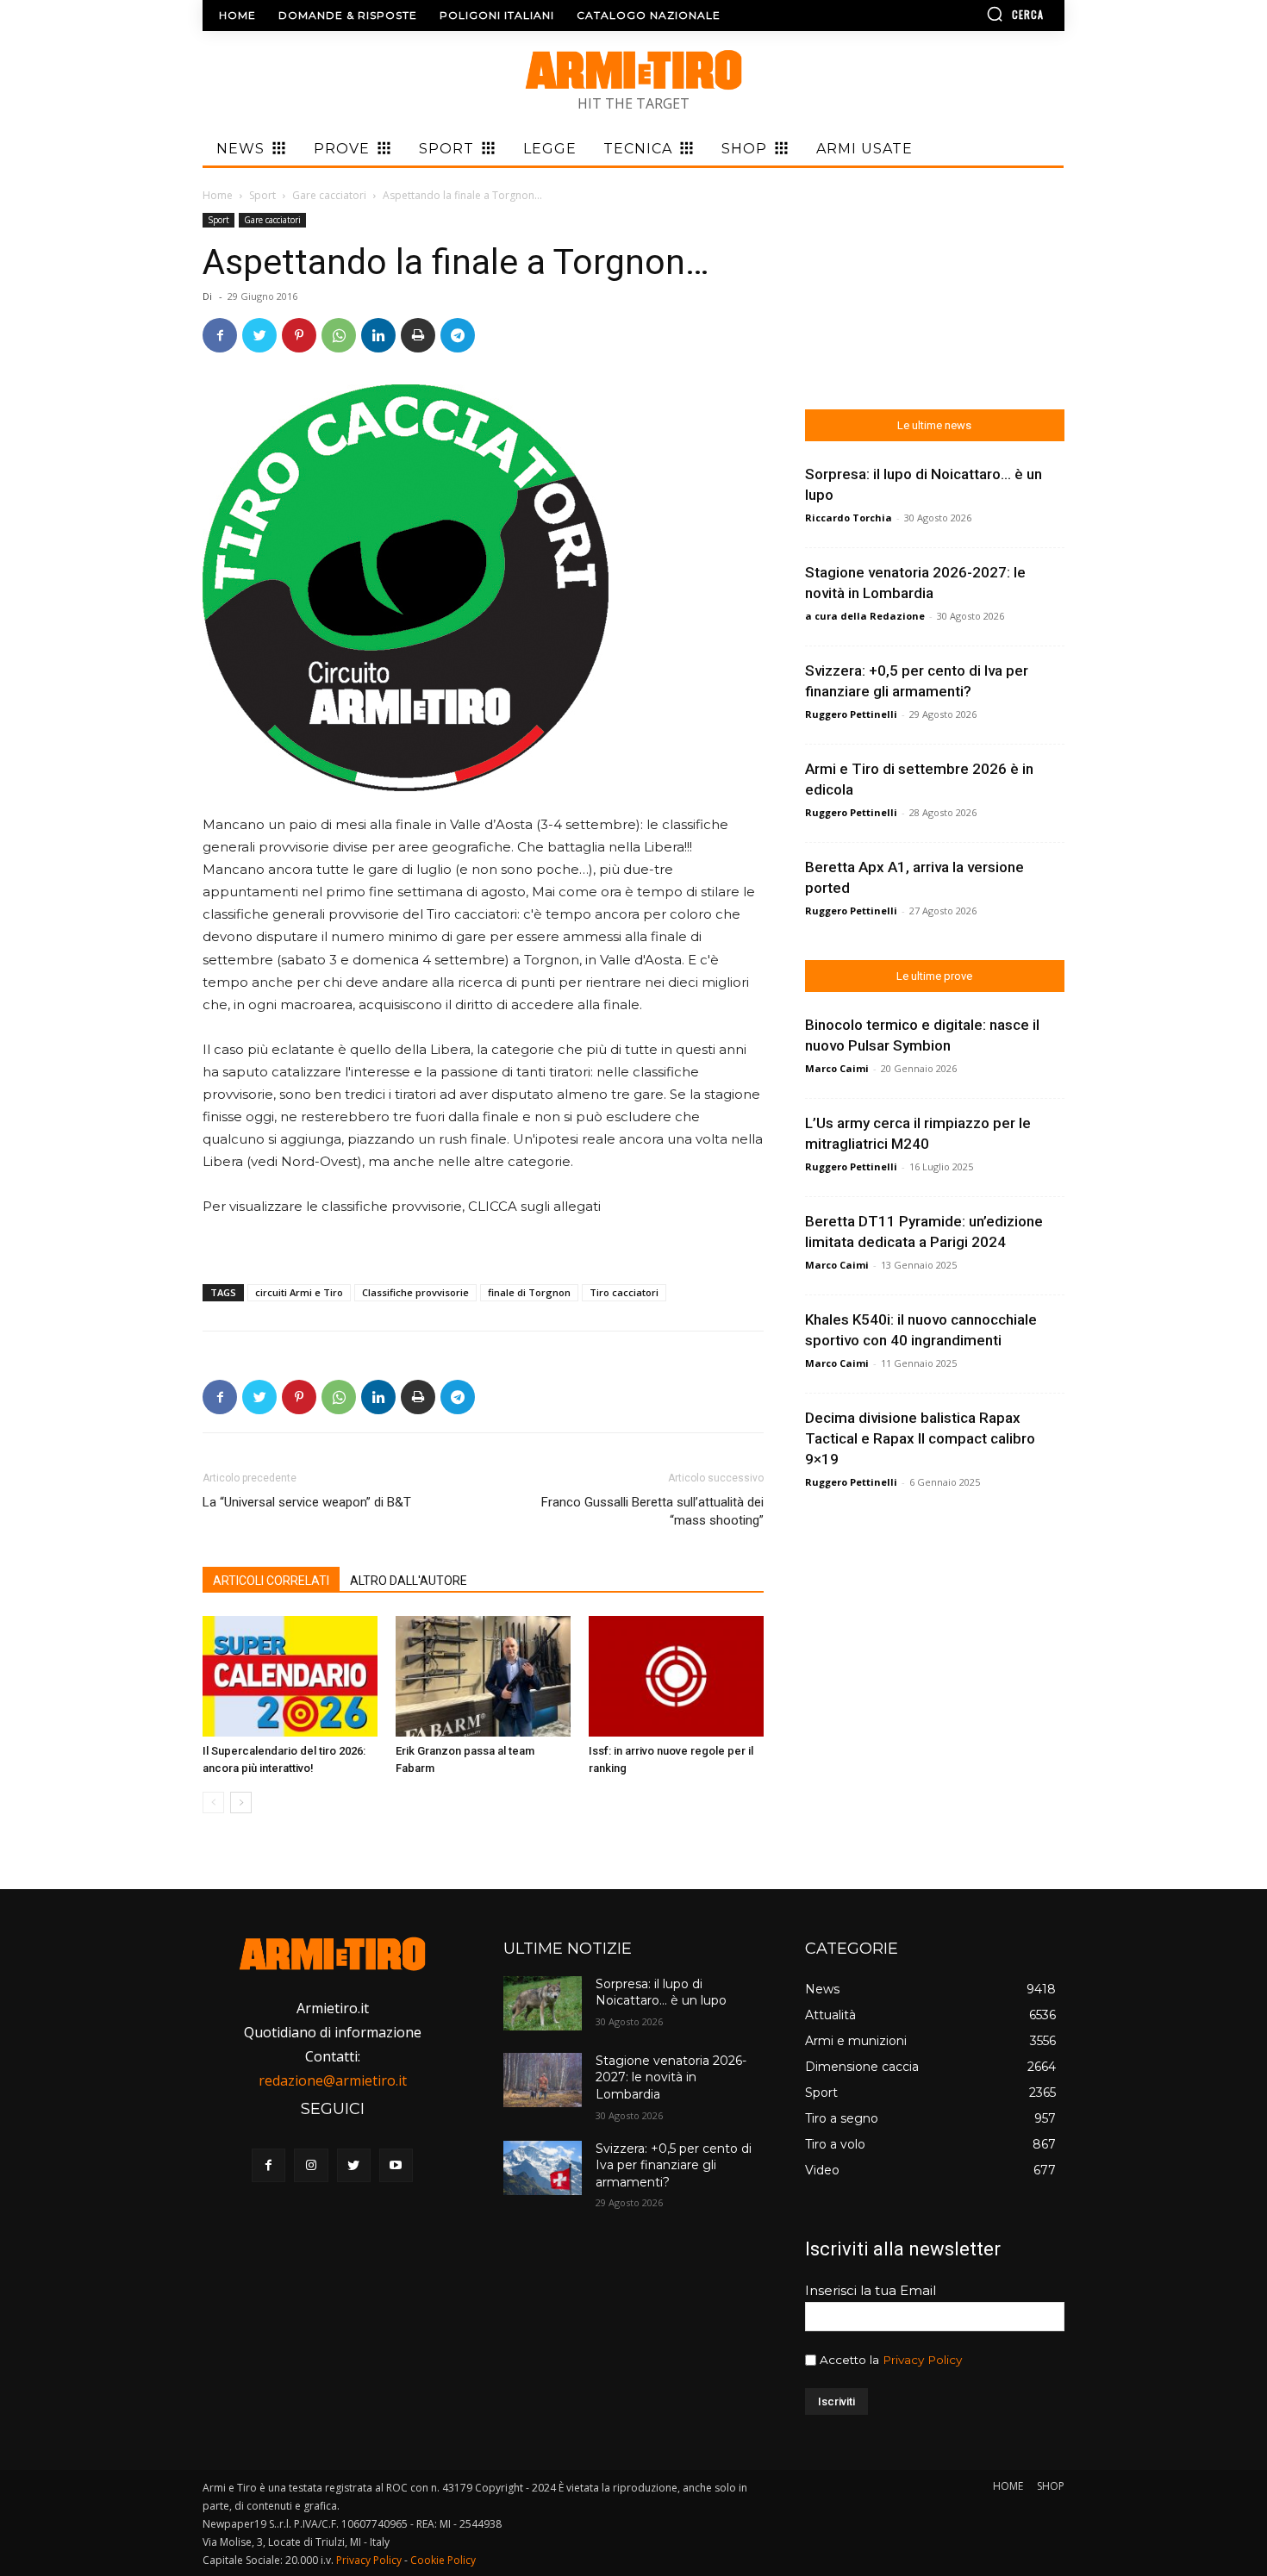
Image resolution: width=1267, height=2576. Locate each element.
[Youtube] (396, 2165)
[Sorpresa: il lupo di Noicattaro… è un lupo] (542, 2003)
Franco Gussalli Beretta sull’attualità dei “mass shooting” (652, 1511)
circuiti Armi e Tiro (299, 1292)
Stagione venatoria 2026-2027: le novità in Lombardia (671, 2077)
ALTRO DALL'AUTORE (409, 1581)
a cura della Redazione (865, 616)
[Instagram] (311, 2165)
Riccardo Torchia (849, 518)
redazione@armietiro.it (333, 2080)
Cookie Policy (443, 2560)
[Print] (418, 335)
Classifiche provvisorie (415, 1292)
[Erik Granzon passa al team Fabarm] (483, 1676)
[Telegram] (458, 335)
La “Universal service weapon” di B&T (307, 1502)
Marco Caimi (837, 1068)
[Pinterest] (299, 335)
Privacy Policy (922, 2360)
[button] (965, 14)
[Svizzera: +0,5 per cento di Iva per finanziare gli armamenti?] (542, 2168)
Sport (262, 195)
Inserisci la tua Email (871, 2290)
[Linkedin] (378, 335)
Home (218, 195)
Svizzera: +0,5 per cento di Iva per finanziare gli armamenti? (674, 2165)
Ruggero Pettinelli (851, 714)
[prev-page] (213, 1803)
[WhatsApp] (339, 335)
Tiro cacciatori (624, 1292)
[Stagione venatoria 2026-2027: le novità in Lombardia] (542, 2080)
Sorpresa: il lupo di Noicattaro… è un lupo (661, 1993)
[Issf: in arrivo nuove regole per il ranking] (676, 1676)
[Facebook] (220, 335)
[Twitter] (259, 335)
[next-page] (241, 1803)
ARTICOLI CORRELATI (271, 1581)
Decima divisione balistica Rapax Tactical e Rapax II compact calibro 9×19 (920, 1438)
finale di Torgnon (529, 1292)
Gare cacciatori (329, 195)
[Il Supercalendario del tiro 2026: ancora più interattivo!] (290, 1676)
